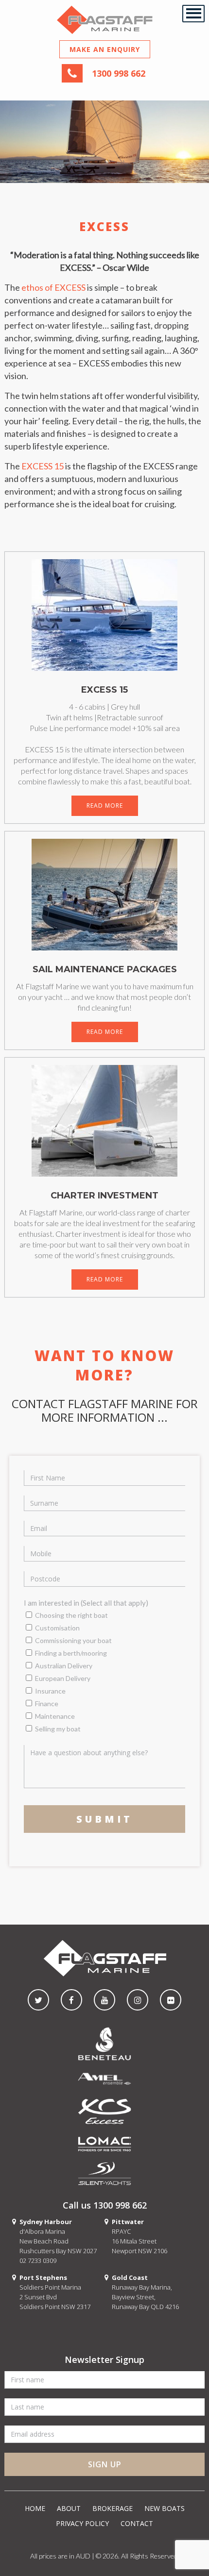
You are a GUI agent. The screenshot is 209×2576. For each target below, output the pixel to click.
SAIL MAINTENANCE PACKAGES (105, 969)
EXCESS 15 (43, 466)
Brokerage (113, 2508)
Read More (105, 806)
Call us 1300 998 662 (105, 2205)
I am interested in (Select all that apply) (86, 1603)
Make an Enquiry (105, 49)
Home (35, 2508)
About (69, 2508)
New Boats (165, 2508)
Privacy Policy (82, 2523)
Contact (137, 2523)
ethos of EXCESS (53, 287)
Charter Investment (104, 1196)
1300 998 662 (119, 73)
